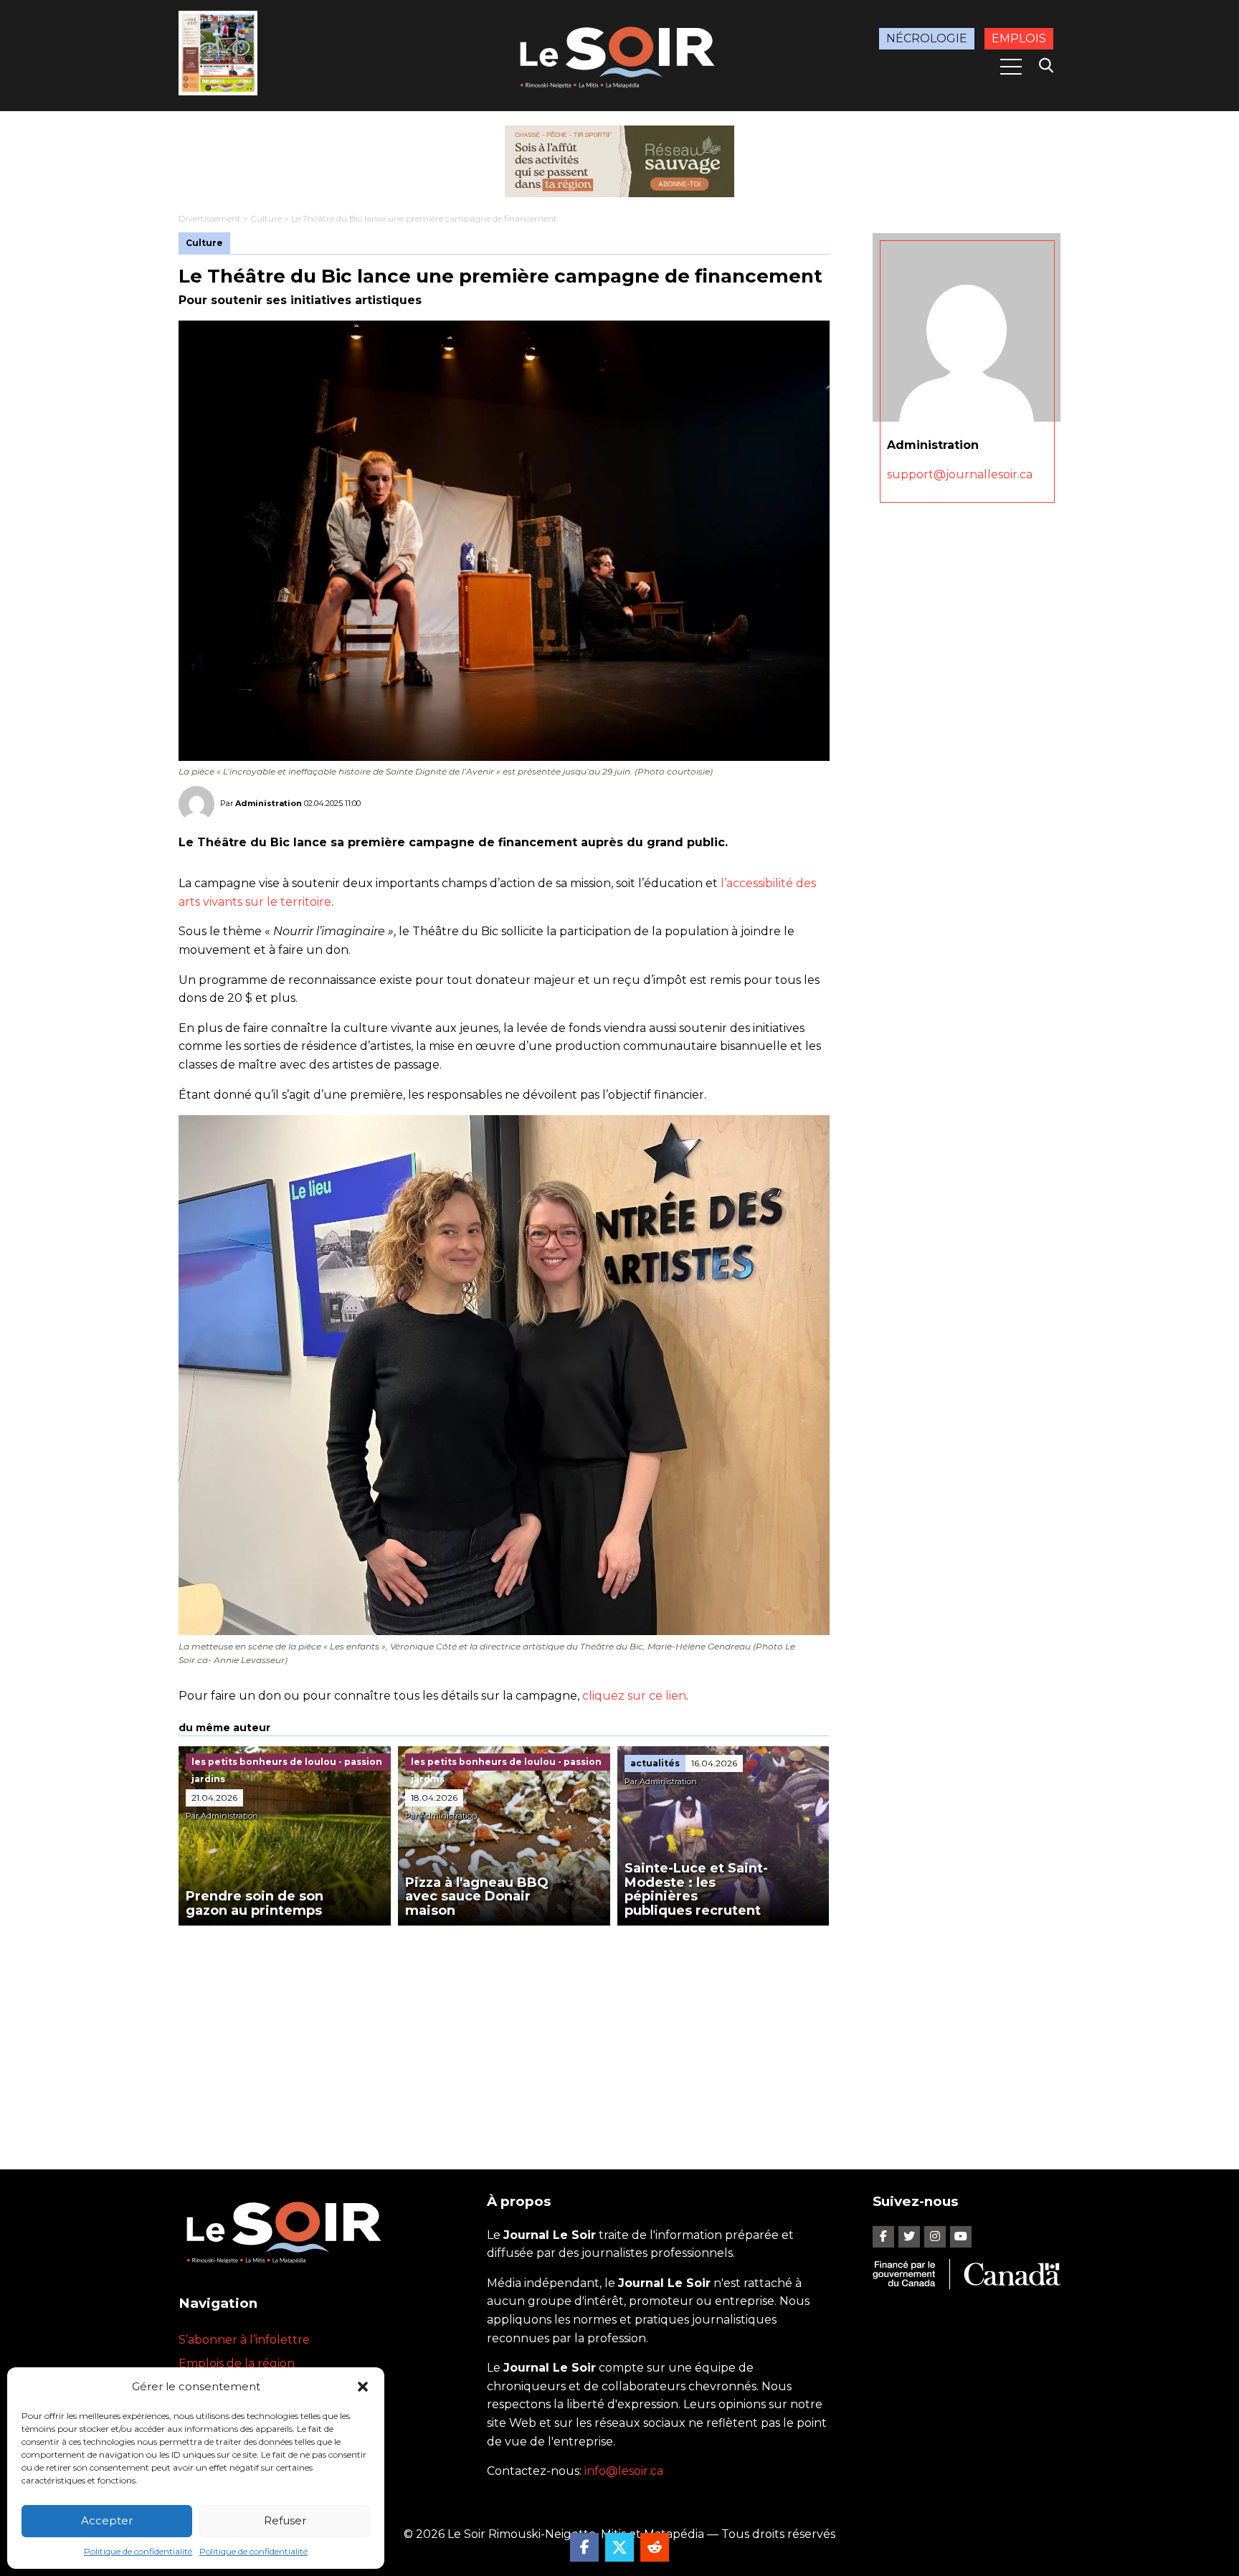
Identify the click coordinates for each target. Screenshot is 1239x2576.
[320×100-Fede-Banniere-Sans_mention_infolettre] (619, 161)
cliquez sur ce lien (634, 1696)
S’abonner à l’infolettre (244, 2340)
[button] (363, 2387)
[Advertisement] (504, 2033)
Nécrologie (927, 38)
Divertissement (210, 218)
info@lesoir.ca (624, 2471)
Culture (266, 218)
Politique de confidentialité (138, 2551)
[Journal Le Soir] (619, 55)
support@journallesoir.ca (960, 474)
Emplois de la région (237, 2363)
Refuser (285, 2520)
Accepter (107, 2520)
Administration (269, 803)
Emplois (1019, 38)
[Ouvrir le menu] (1011, 67)
